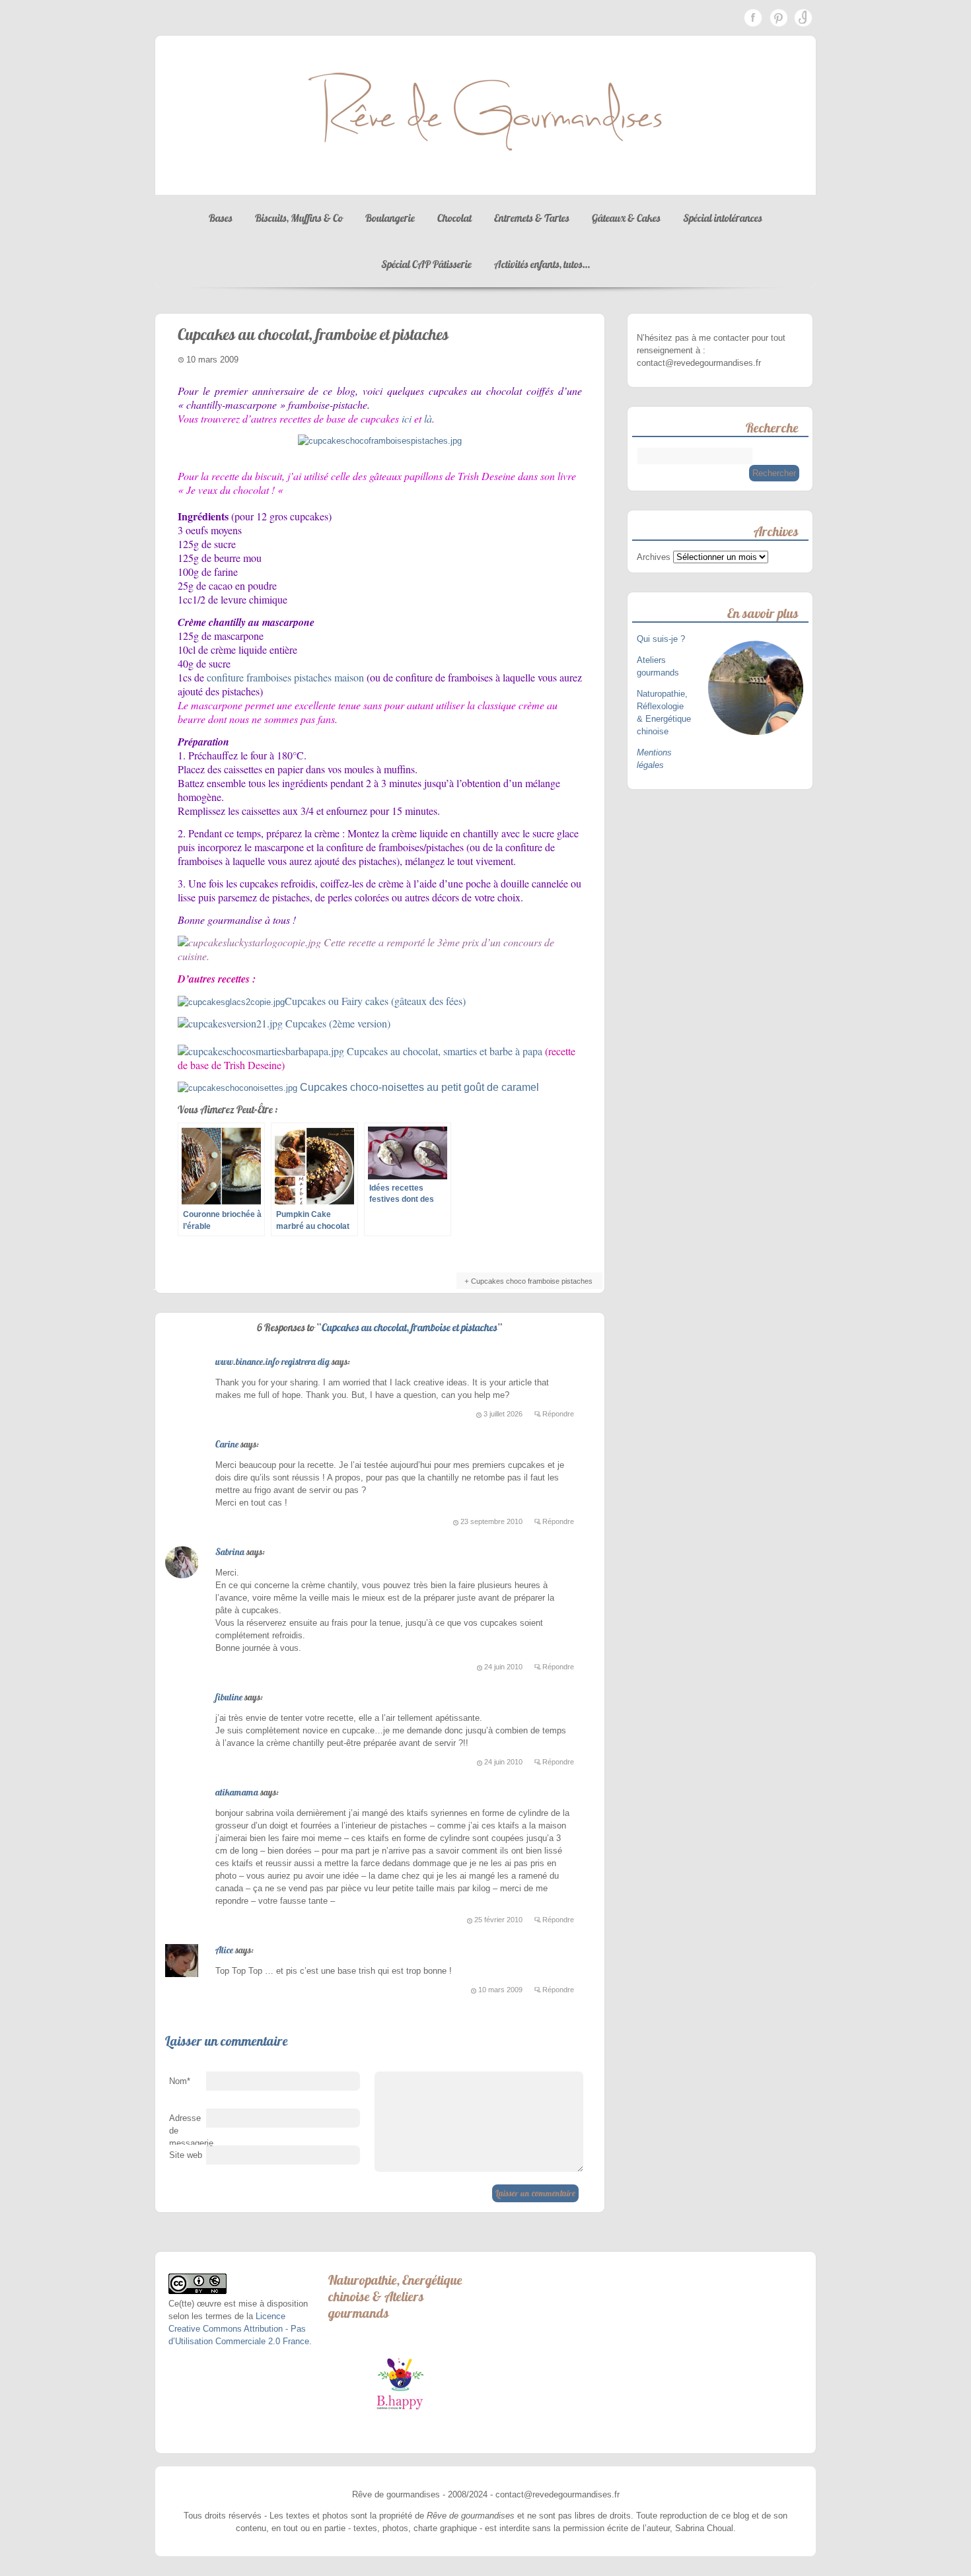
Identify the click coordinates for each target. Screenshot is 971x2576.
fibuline (229, 1697)
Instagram (803, 18)
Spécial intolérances (723, 218)
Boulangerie (390, 218)
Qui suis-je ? (662, 639)
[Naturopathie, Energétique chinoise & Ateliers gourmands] (400, 2384)
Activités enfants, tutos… (542, 264)
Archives (654, 557)
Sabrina (230, 1552)
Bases (221, 218)
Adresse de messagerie (188, 2134)
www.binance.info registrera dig (272, 1362)
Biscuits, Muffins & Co (299, 218)
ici (407, 418)
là (428, 418)
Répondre (558, 1414)
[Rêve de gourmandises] (485, 182)
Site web (186, 2155)
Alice (224, 1950)
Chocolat (454, 218)
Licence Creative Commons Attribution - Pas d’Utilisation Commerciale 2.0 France (239, 2329)
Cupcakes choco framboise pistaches (532, 1281)
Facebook (753, 18)
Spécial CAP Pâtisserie (426, 264)
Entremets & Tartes (532, 218)
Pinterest (778, 18)
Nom (180, 2081)
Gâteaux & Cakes (626, 218)
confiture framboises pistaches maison (285, 677)
